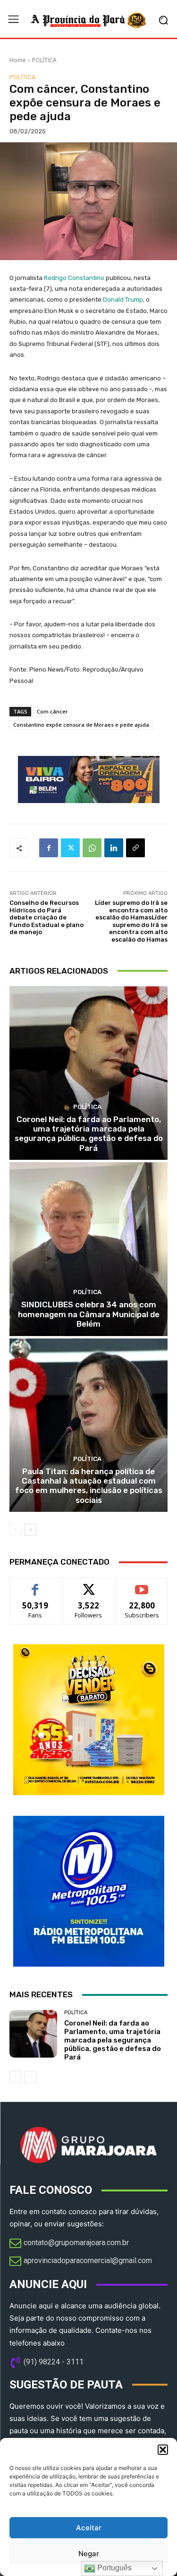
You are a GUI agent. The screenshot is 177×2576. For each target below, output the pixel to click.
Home (18, 60)
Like (35, 1585)
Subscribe (142, 1585)
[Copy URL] (135, 848)
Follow (88, 1585)
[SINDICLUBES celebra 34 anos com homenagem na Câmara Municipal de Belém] (88, 1249)
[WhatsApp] (92, 848)
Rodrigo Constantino (74, 278)
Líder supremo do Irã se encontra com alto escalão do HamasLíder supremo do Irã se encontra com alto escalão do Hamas (131, 921)
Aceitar (89, 2528)
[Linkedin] (114, 848)
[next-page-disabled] (30, 2077)
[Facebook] (49, 848)
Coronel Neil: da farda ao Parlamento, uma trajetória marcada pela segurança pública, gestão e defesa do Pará (89, 1134)
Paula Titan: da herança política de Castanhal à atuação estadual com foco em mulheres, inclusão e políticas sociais (89, 1486)
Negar (89, 2554)
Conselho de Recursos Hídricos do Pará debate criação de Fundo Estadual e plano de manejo (46, 917)
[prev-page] (15, 1530)
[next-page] (30, 1530)
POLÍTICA (44, 60)
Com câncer (52, 711)
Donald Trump (123, 299)
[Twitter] (70, 848)
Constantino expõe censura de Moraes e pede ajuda (81, 725)
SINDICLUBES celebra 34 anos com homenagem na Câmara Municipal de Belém (89, 1314)
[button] (163, 2450)
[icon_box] (69, 2244)
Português (114, 2568)
